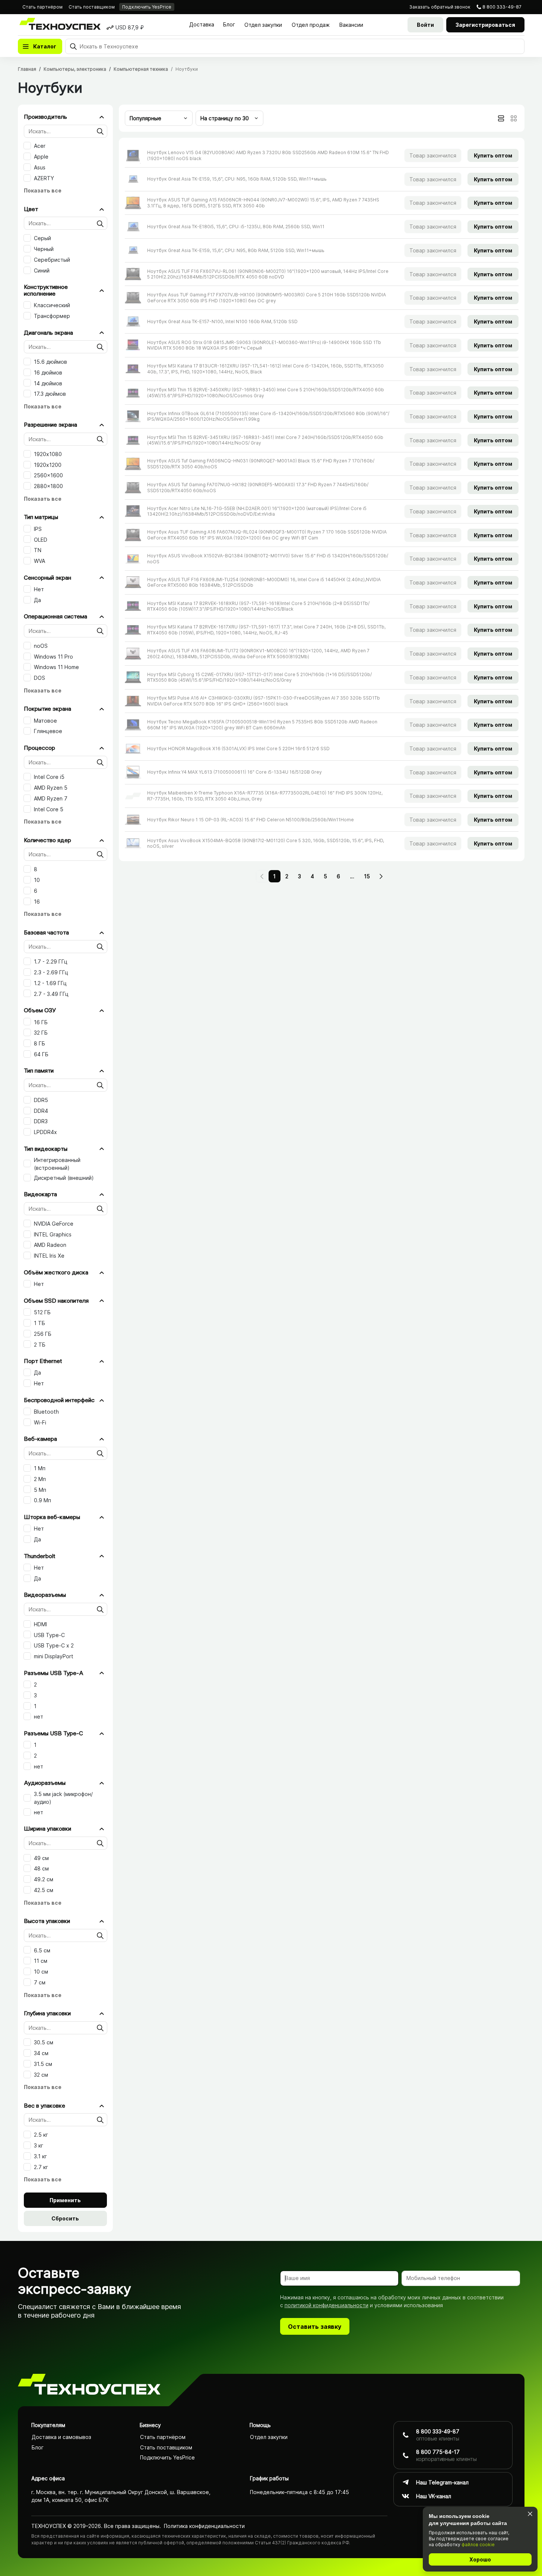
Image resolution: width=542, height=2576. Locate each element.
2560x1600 (48, 475)
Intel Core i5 (49, 777)
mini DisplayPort (54, 1656)
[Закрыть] (530, 2514)
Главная (27, 69)
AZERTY (44, 178)
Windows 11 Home (56, 667)
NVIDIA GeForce (54, 1224)
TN (38, 550)
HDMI (40, 1624)
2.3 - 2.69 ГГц (51, 972)
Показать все (43, 190)
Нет (39, 589)
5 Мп (40, 1490)
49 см (41, 1858)
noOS (41, 646)
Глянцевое (48, 731)
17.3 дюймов (50, 394)
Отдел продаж (311, 25)
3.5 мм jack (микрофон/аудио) (63, 1798)
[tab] (501, 118)
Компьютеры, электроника (75, 69)
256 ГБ (43, 1334)
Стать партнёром (42, 7)
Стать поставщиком (92, 7)
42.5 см (44, 1890)
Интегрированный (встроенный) (57, 1164)
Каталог (45, 46)
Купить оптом (493, 155)
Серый (42, 238)
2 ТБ (40, 1345)
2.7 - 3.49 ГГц (51, 994)
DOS (39, 678)
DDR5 (41, 1100)
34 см (41, 2053)
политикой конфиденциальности (327, 2305)
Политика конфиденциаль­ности (204, 2526)
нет (39, 1717)
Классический (52, 305)
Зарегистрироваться (485, 25)
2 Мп (40, 1479)
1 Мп (40, 1468)
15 (367, 876)
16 (37, 902)
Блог (229, 24)
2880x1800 (48, 486)
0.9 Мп (42, 1500)
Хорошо (480, 2559)
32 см (41, 2075)
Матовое (45, 721)
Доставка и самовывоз (61, 2437)
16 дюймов (48, 372)
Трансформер (52, 316)
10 (37, 880)
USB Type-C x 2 (54, 1645)
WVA (39, 561)
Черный (44, 249)
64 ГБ (41, 1054)
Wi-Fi (40, 1422)
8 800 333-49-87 (502, 7)
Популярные (145, 118)
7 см (40, 1982)
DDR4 (41, 1111)
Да (37, 600)
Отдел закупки (263, 25)
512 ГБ (42, 1312)
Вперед (381, 876)
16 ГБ (41, 1022)
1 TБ (39, 1323)
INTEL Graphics (53, 1234)
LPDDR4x (45, 1132)
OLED (41, 540)
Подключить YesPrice (147, 7)
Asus (40, 167)
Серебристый (52, 260)
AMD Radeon (50, 1245)
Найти (100, 131)
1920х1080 (48, 454)
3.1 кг (40, 2156)
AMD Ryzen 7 (51, 798)
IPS (38, 529)
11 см (41, 1961)
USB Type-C (49, 1635)
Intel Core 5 (49, 809)
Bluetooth (46, 1412)
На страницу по (225, 118)
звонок (440, 7)
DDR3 (41, 1121)
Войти (425, 25)
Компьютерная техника (141, 69)
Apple (41, 157)
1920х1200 (48, 465)
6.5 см (42, 1950)
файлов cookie (478, 2545)
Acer (40, 146)
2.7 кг (41, 2167)
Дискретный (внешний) (64, 1178)
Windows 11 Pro (53, 657)
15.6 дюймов (50, 362)
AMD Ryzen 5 (51, 788)
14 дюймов (48, 383)
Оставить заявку (315, 2327)
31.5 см (43, 2064)
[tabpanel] (322, 499)
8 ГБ (39, 1043)
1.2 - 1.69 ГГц (50, 983)
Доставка (202, 24)
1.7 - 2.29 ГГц (51, 961)
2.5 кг (41, 2135)
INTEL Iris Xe (49, 1256)
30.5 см (44, 2042)
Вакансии (351, 25)
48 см (41, 1868)
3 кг (39, 2145)
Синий (42, 270)
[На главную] (89, 2386)
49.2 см (44, 1879)
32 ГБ (41, 1033)
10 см (41, 1972)
